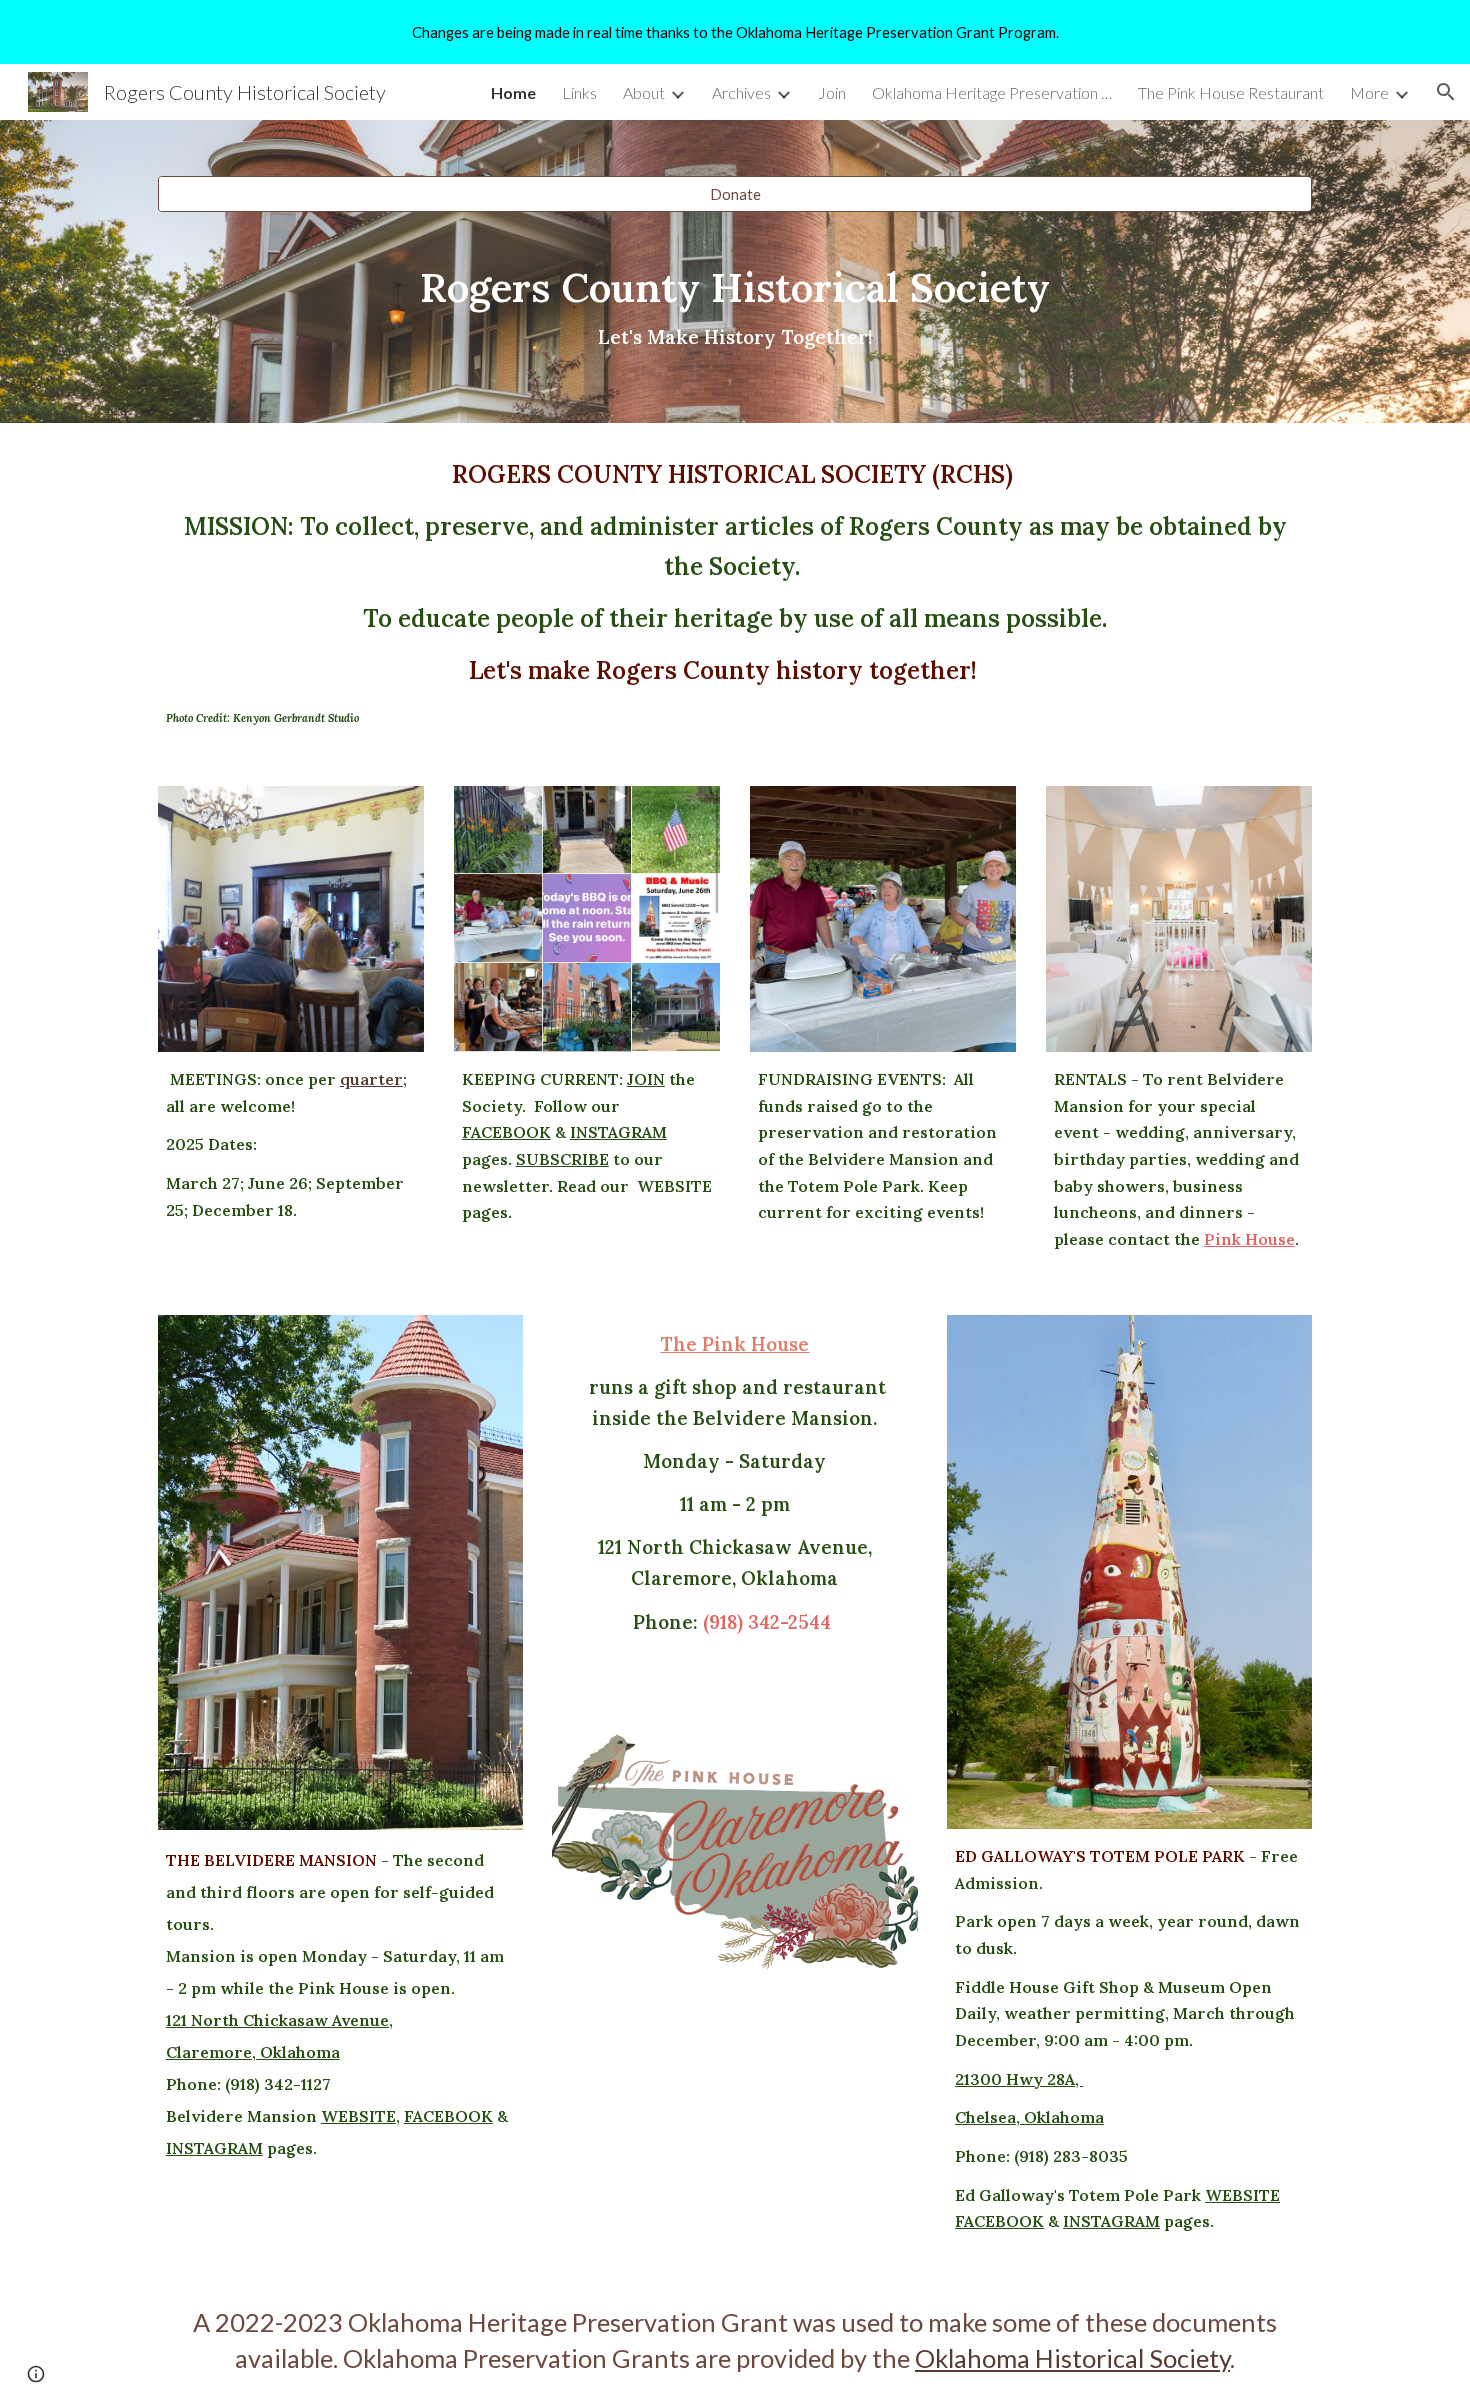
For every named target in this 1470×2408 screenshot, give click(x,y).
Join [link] (832, 92)
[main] (735, 309)
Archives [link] (741, 92)
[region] (735, 32)
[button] (1446, 92)
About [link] (644, 92)
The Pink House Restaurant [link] (1231, 92)
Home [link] (513, 92)
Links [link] (579, 92)
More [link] (1369, 92)
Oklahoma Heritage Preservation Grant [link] (992, 92)
